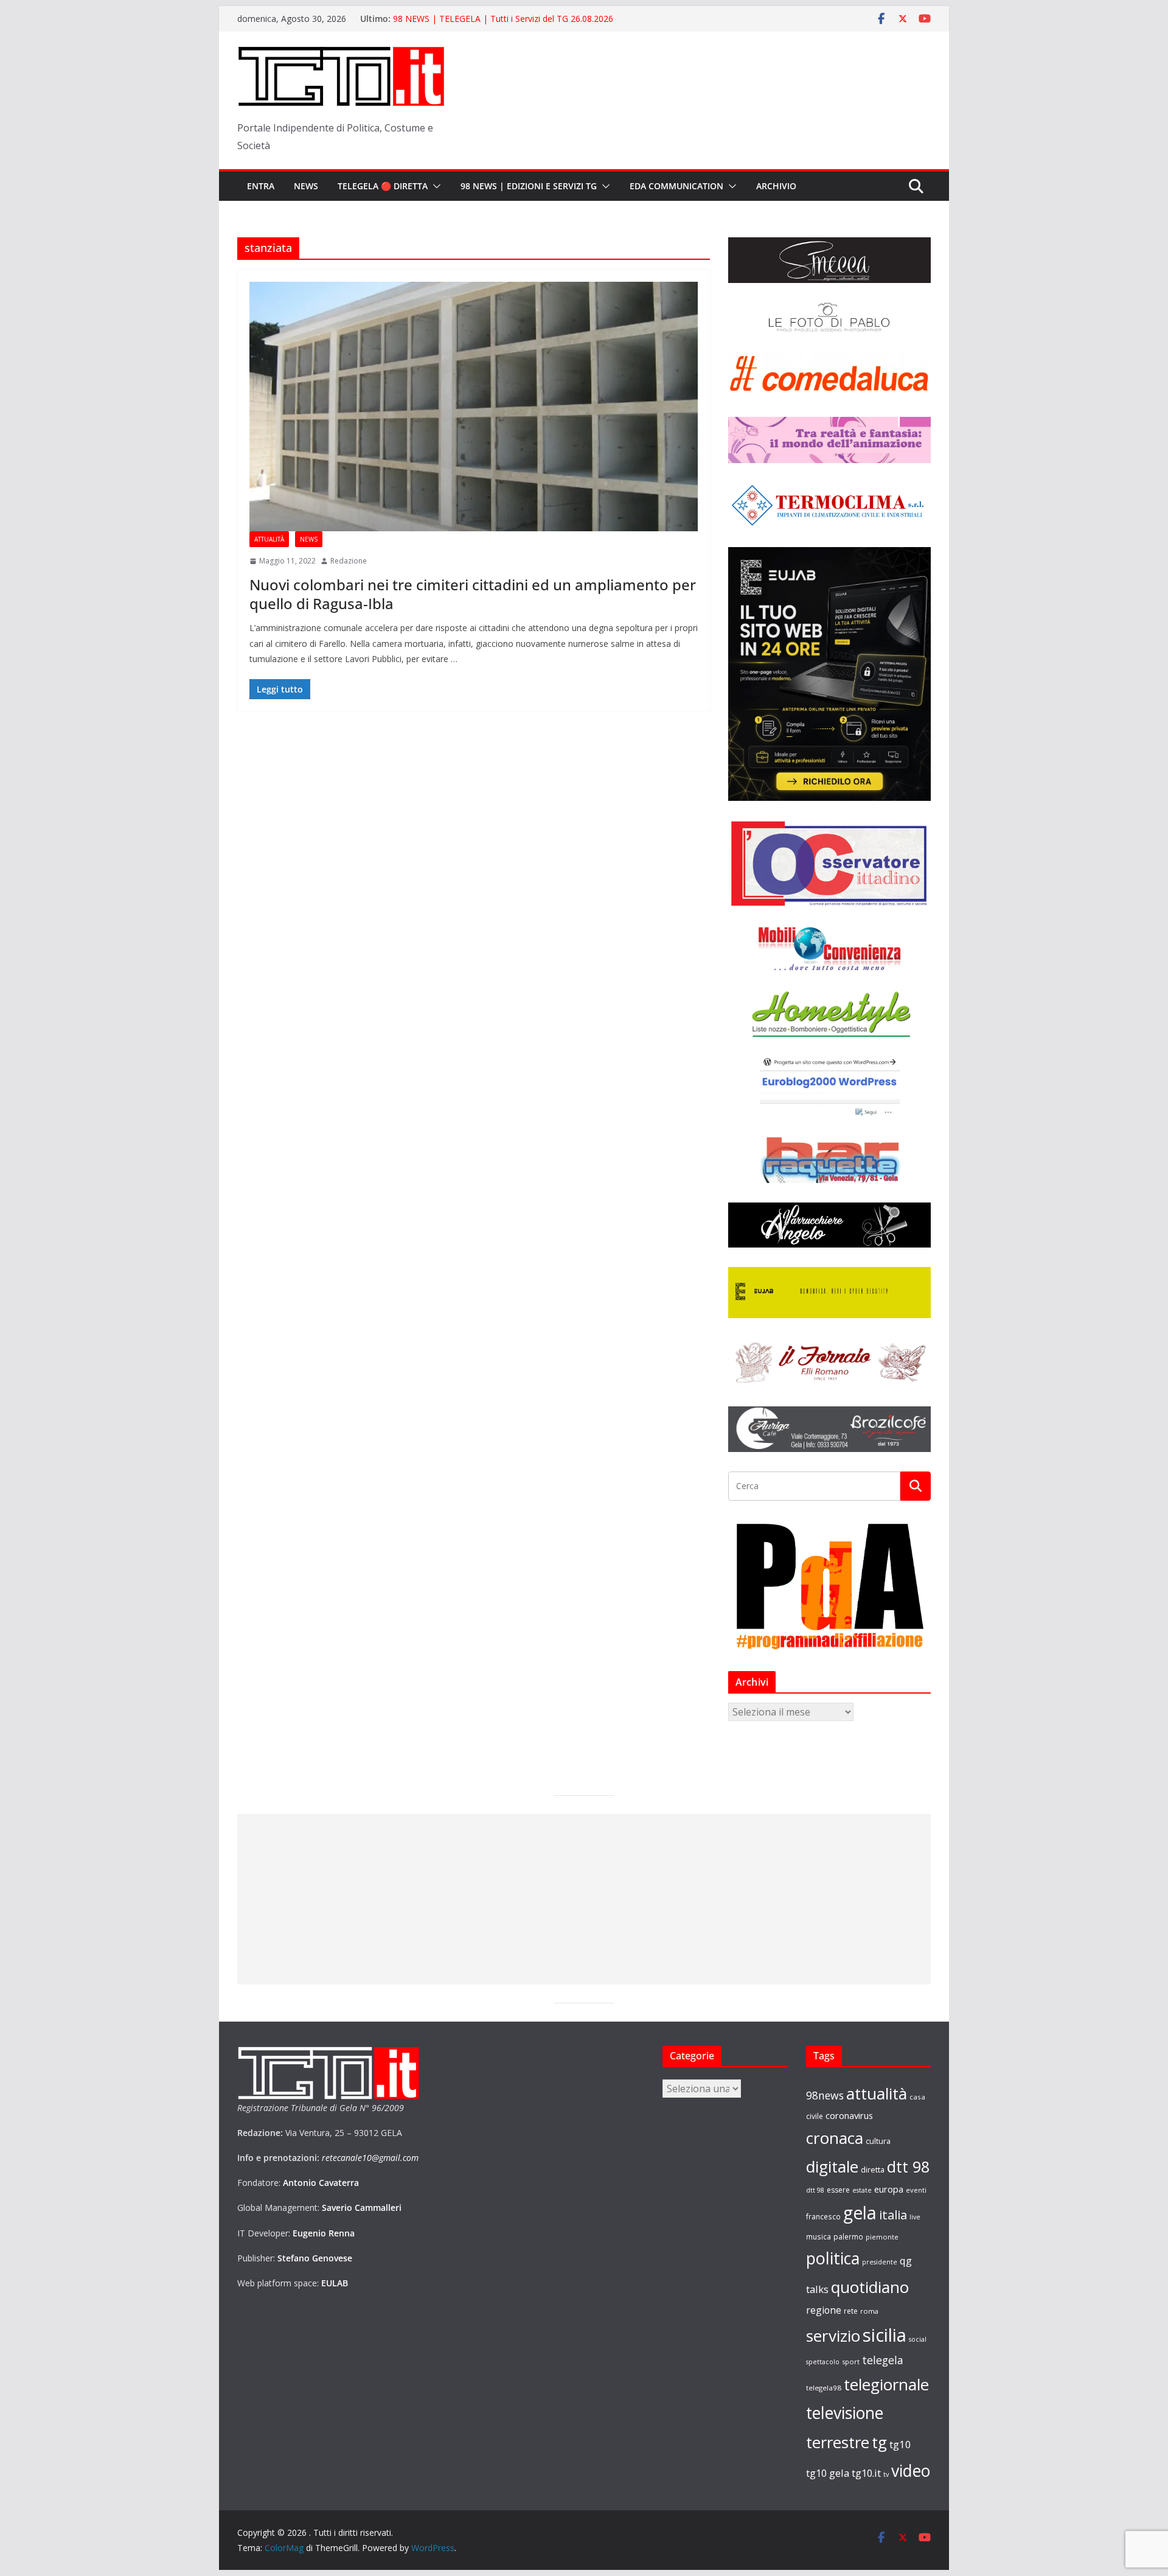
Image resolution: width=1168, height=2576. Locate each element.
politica (833, 2258)
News (306, 186)
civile (815, 2116)
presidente (880, 2262)
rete (851, 2311)
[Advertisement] (584, 1899)
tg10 (900, 2444)
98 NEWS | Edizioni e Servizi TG (529, 186)
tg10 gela (828, 2473)
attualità (877, 2093)
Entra (261, 186)
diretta (873, 2169)
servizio (833, 2336)
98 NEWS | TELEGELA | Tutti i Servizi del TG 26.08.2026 (503, 19)
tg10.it (866, 2473)
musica (819, 2236)
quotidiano (870, 2287)
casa (917, 2097)
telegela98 (824, 2388)
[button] (434, 186)
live (915, 2217)
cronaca (835, 2138)
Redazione (349, 561)
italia (893, 2215)
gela (860, 2213)
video (911, 2471)
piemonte (882, 2237)
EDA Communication (676, 186)
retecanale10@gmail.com (370, 2158)
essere (838, 2190)
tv (886, 2474)
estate (862, 2190)
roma (869, 2311)
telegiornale (886, 2384)
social (918, 2339)
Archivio (776, 186)
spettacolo (823, 2362)
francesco (823, 2216)
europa (889, 2189)
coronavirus (849, 2115)
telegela (883, 2360)
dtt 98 (908, 2166)
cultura (878, 2141)
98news (825, 2095)
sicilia (885, 2335)
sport (851, 2361)
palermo (848, 2236)
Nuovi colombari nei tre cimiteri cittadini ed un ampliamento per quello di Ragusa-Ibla (473, 594)
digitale (832, 2166)
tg (879, 2442)
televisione (845, 2413)
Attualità (269, 539)
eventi (916, 2190)
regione (824, 2310)
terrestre (838, 2442)
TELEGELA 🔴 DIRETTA (383, 186)
